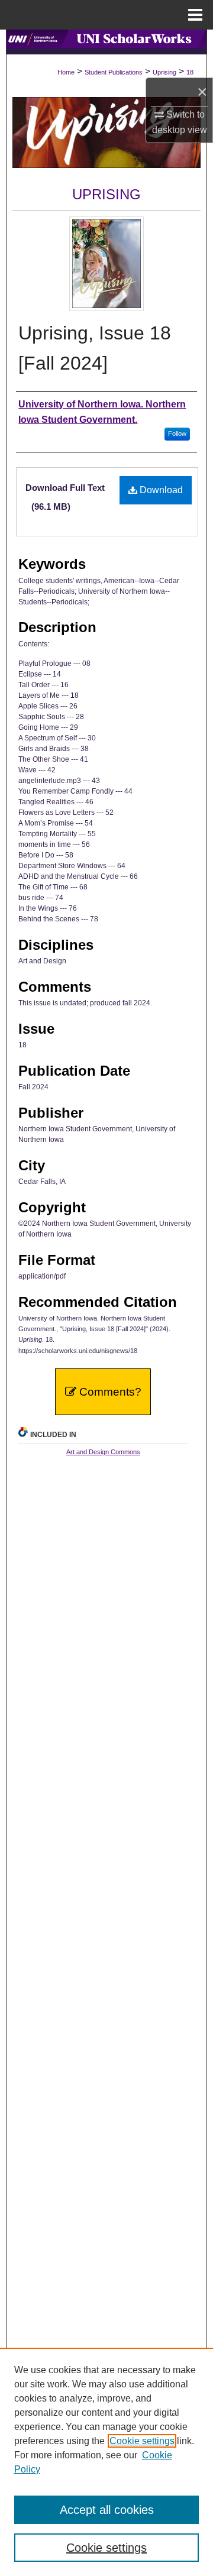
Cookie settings (142, 2441)
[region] (106, 2462)
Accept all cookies (107, 2510)
